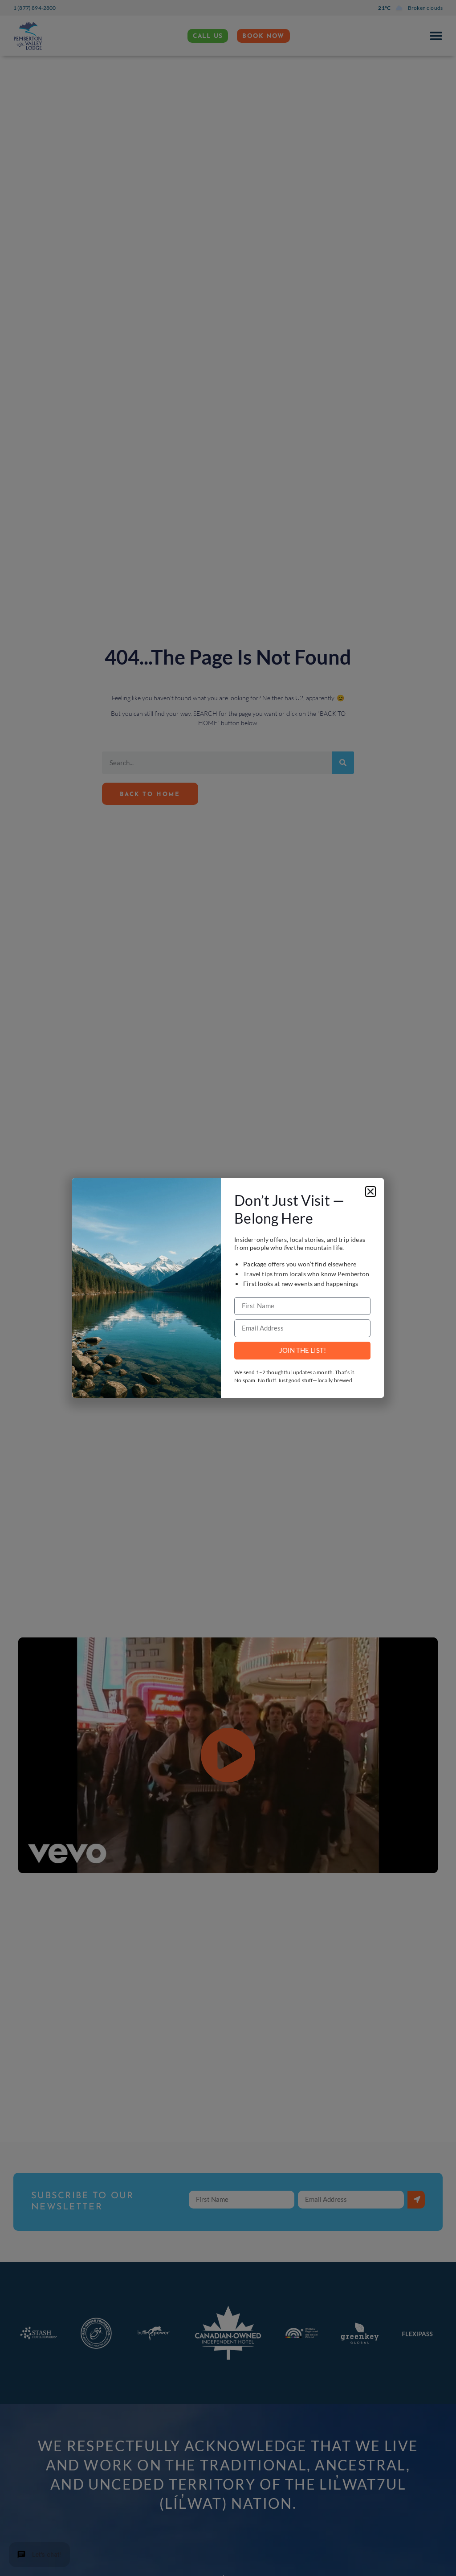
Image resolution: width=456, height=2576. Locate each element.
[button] (370, 1192)
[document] (228, 1288)
